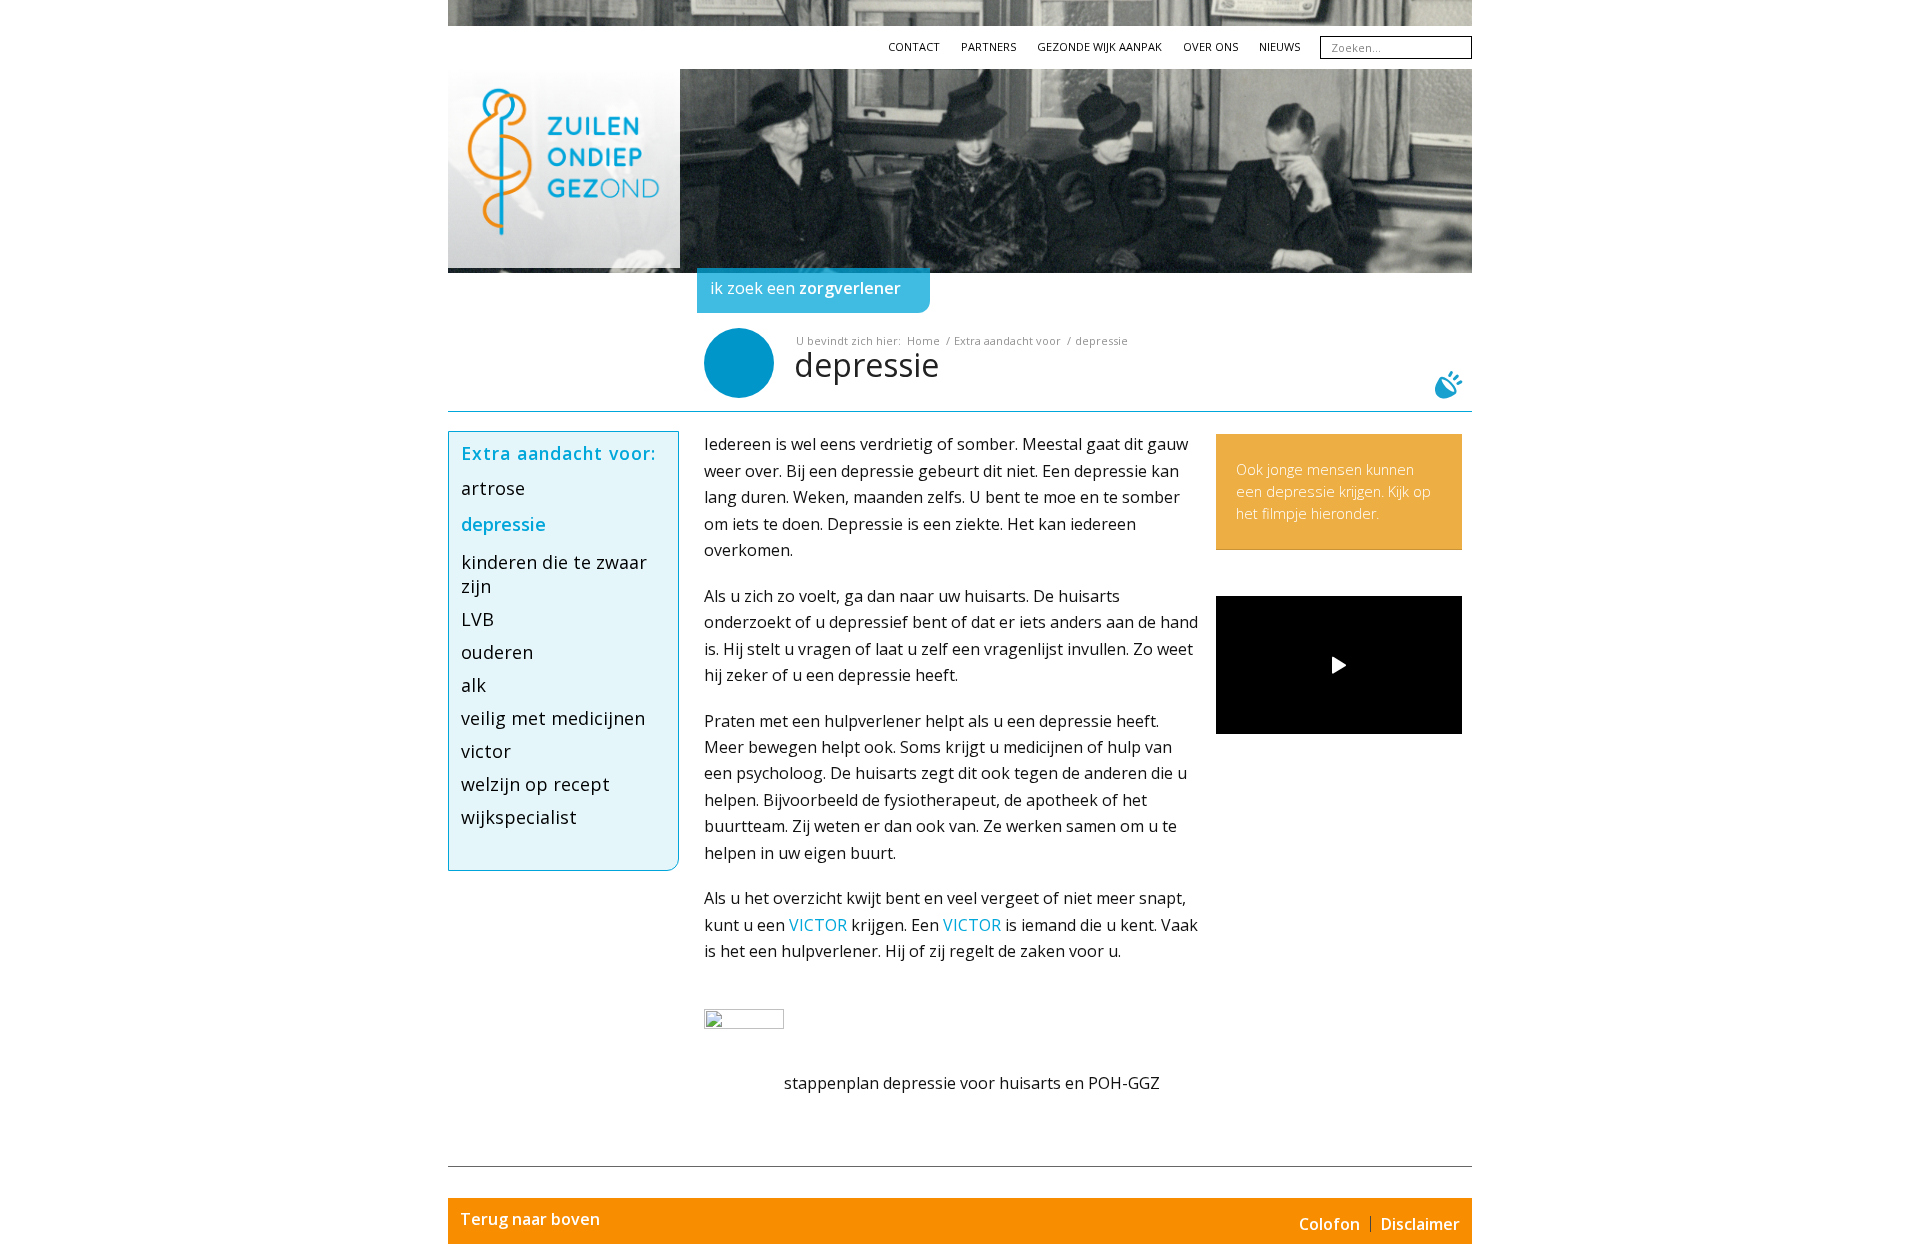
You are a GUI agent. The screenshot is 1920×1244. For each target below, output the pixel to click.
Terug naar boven (530, 1219)
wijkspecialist (519, 817)
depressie (866, 364)
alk (473, 685)
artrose (493, 488)
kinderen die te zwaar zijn (554, 574)
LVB (477, 619)
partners (988, 46)
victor (486, 751)
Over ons (1210, 46)
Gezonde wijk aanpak (1099, 46)
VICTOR (818, 925)
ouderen (497, 652)
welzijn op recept (535, 784)
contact (914, 46)
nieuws (1279, 46)
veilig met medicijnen (553, 718)
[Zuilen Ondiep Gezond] (564, 186)
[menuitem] (564, 290)
